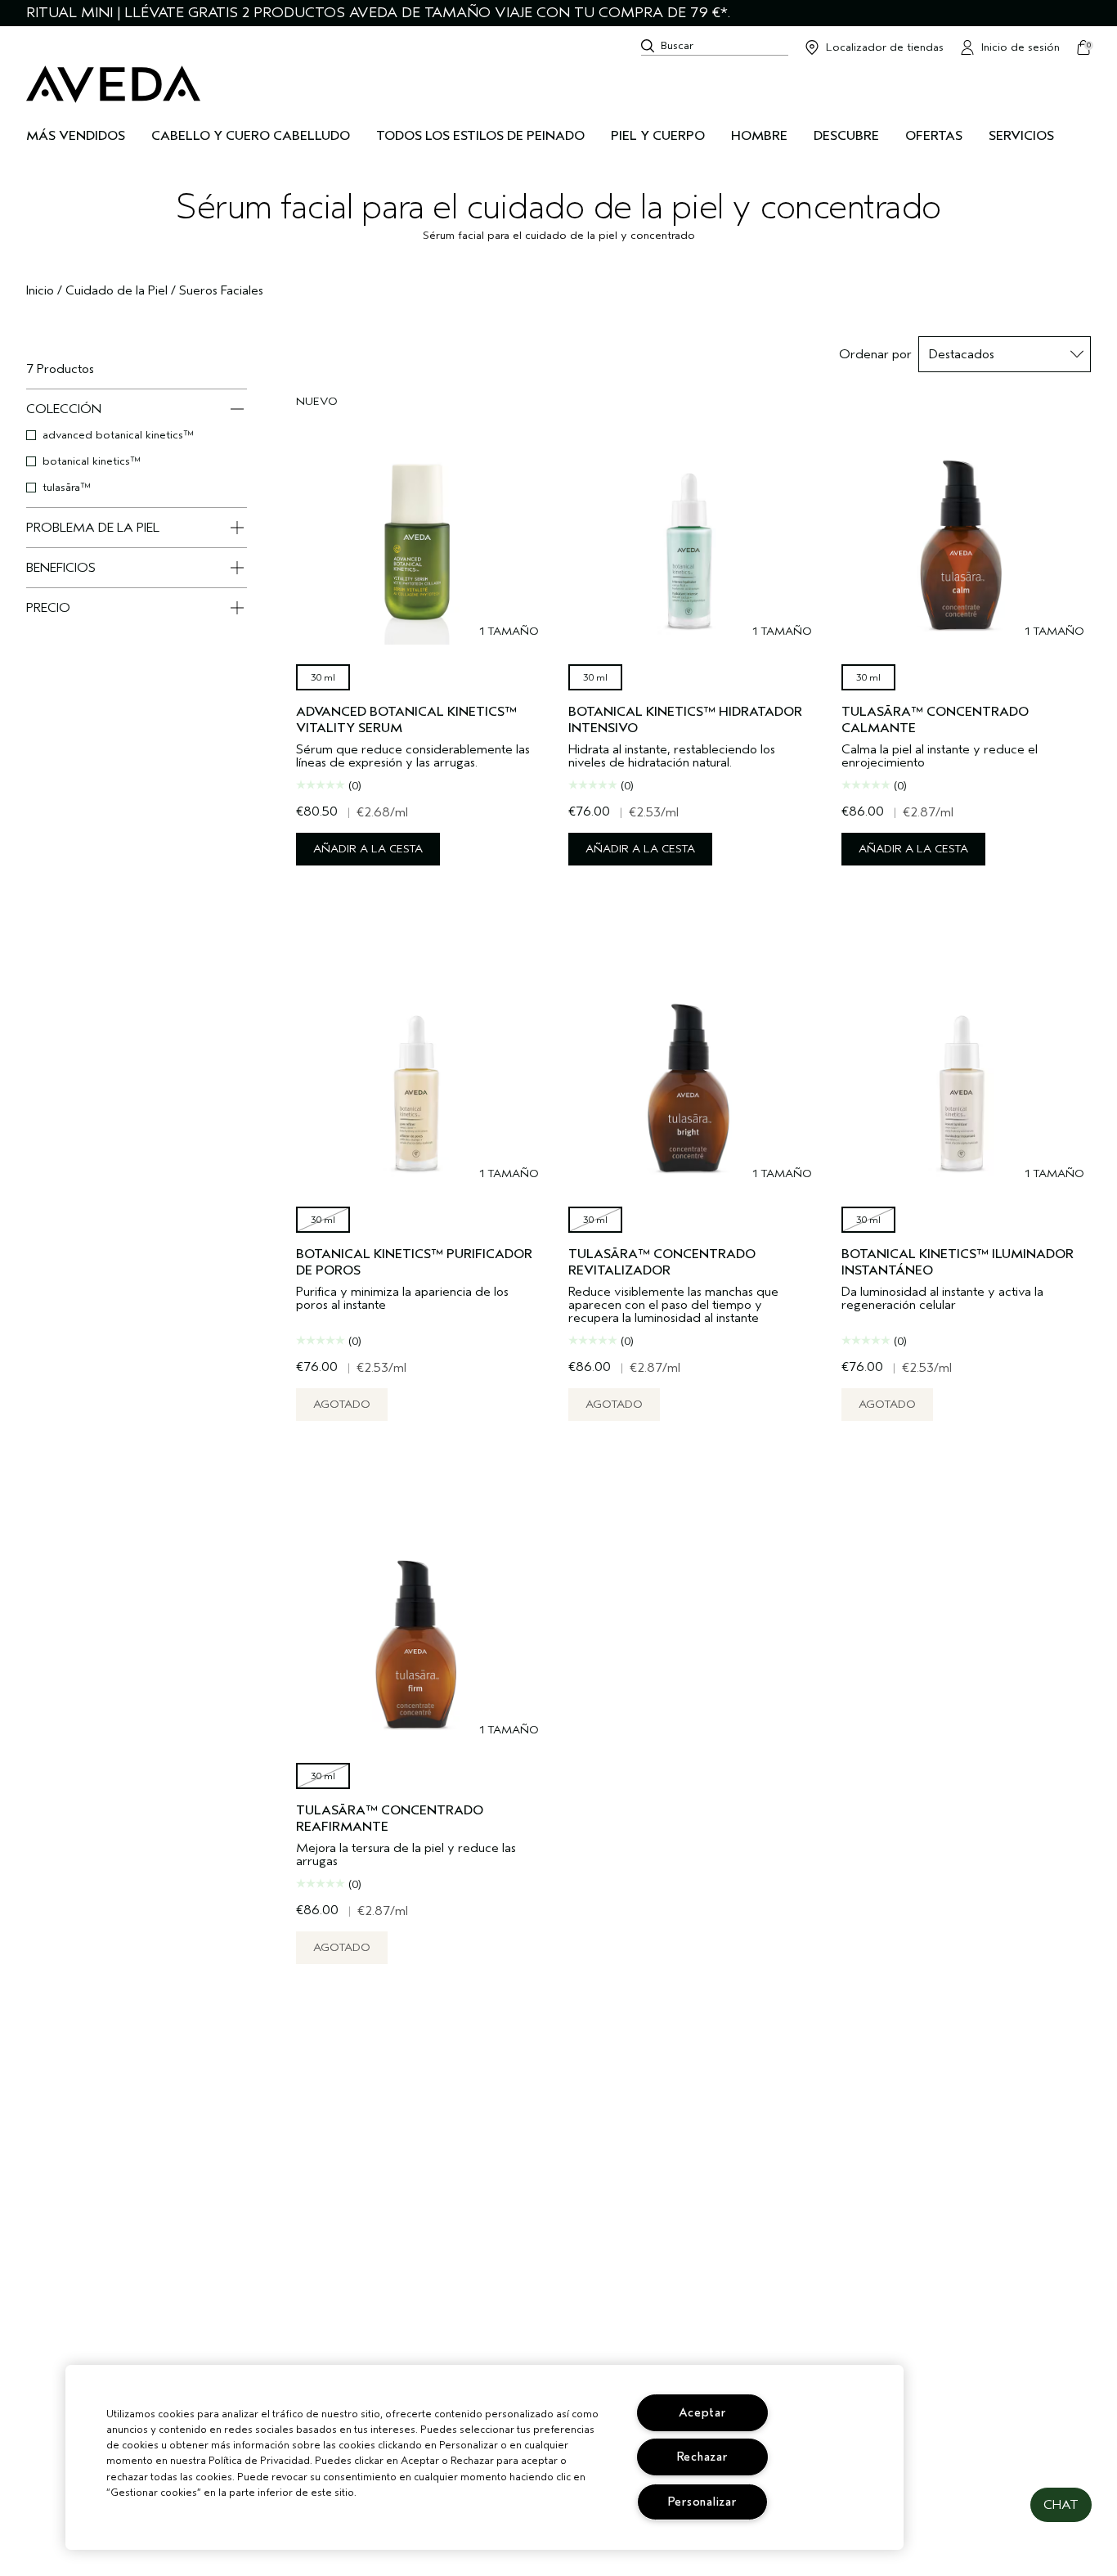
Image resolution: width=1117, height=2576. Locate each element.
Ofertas (934, 136)
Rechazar (702, 2457)
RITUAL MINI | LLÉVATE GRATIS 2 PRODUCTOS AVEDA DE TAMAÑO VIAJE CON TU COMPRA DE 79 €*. (378, 13)
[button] (1061, 2505)
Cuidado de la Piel (117, 290)
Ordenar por (875, 354)
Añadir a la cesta (368, 849)
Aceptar (702, 2413)
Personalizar (702, 2502)
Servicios (1021, 136)
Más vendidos (76, 136)
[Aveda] (113, 84)
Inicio (40, 290)
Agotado (342, 1404)
